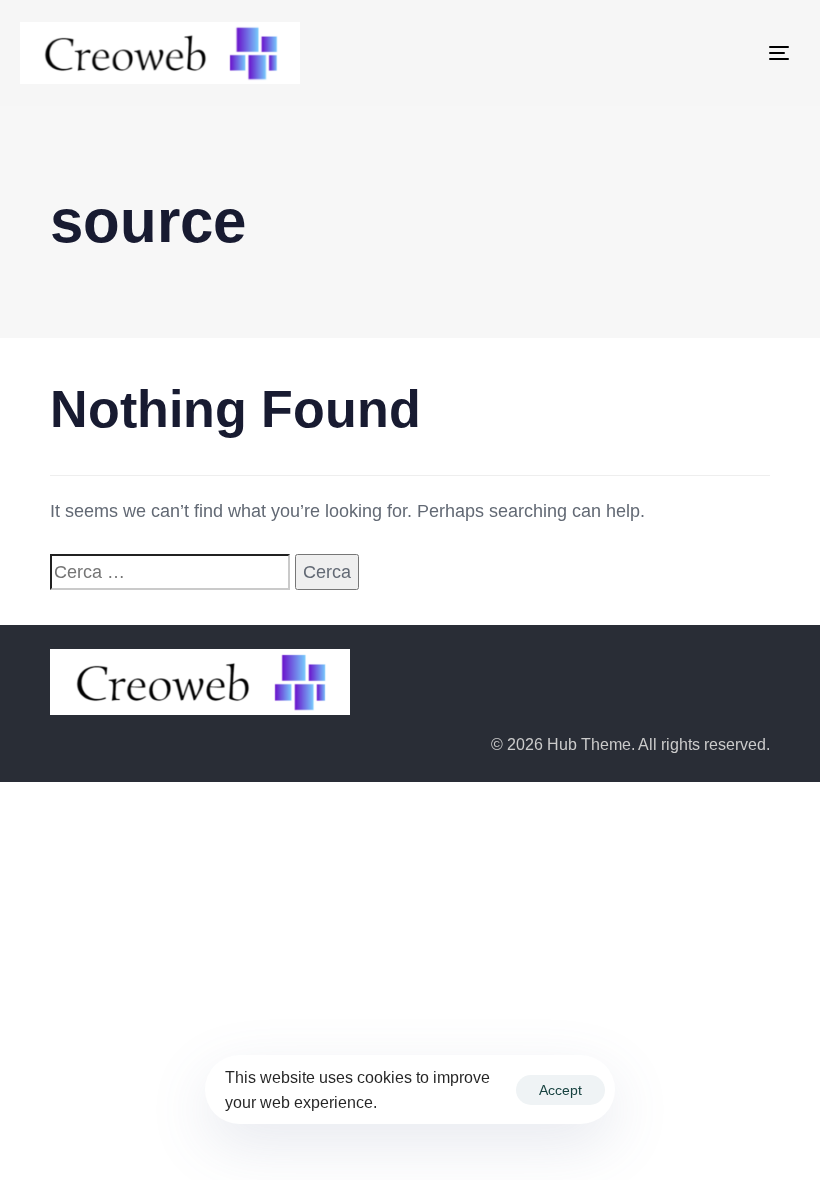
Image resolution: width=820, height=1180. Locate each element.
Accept (560, 1090)
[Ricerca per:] (170, 572)
